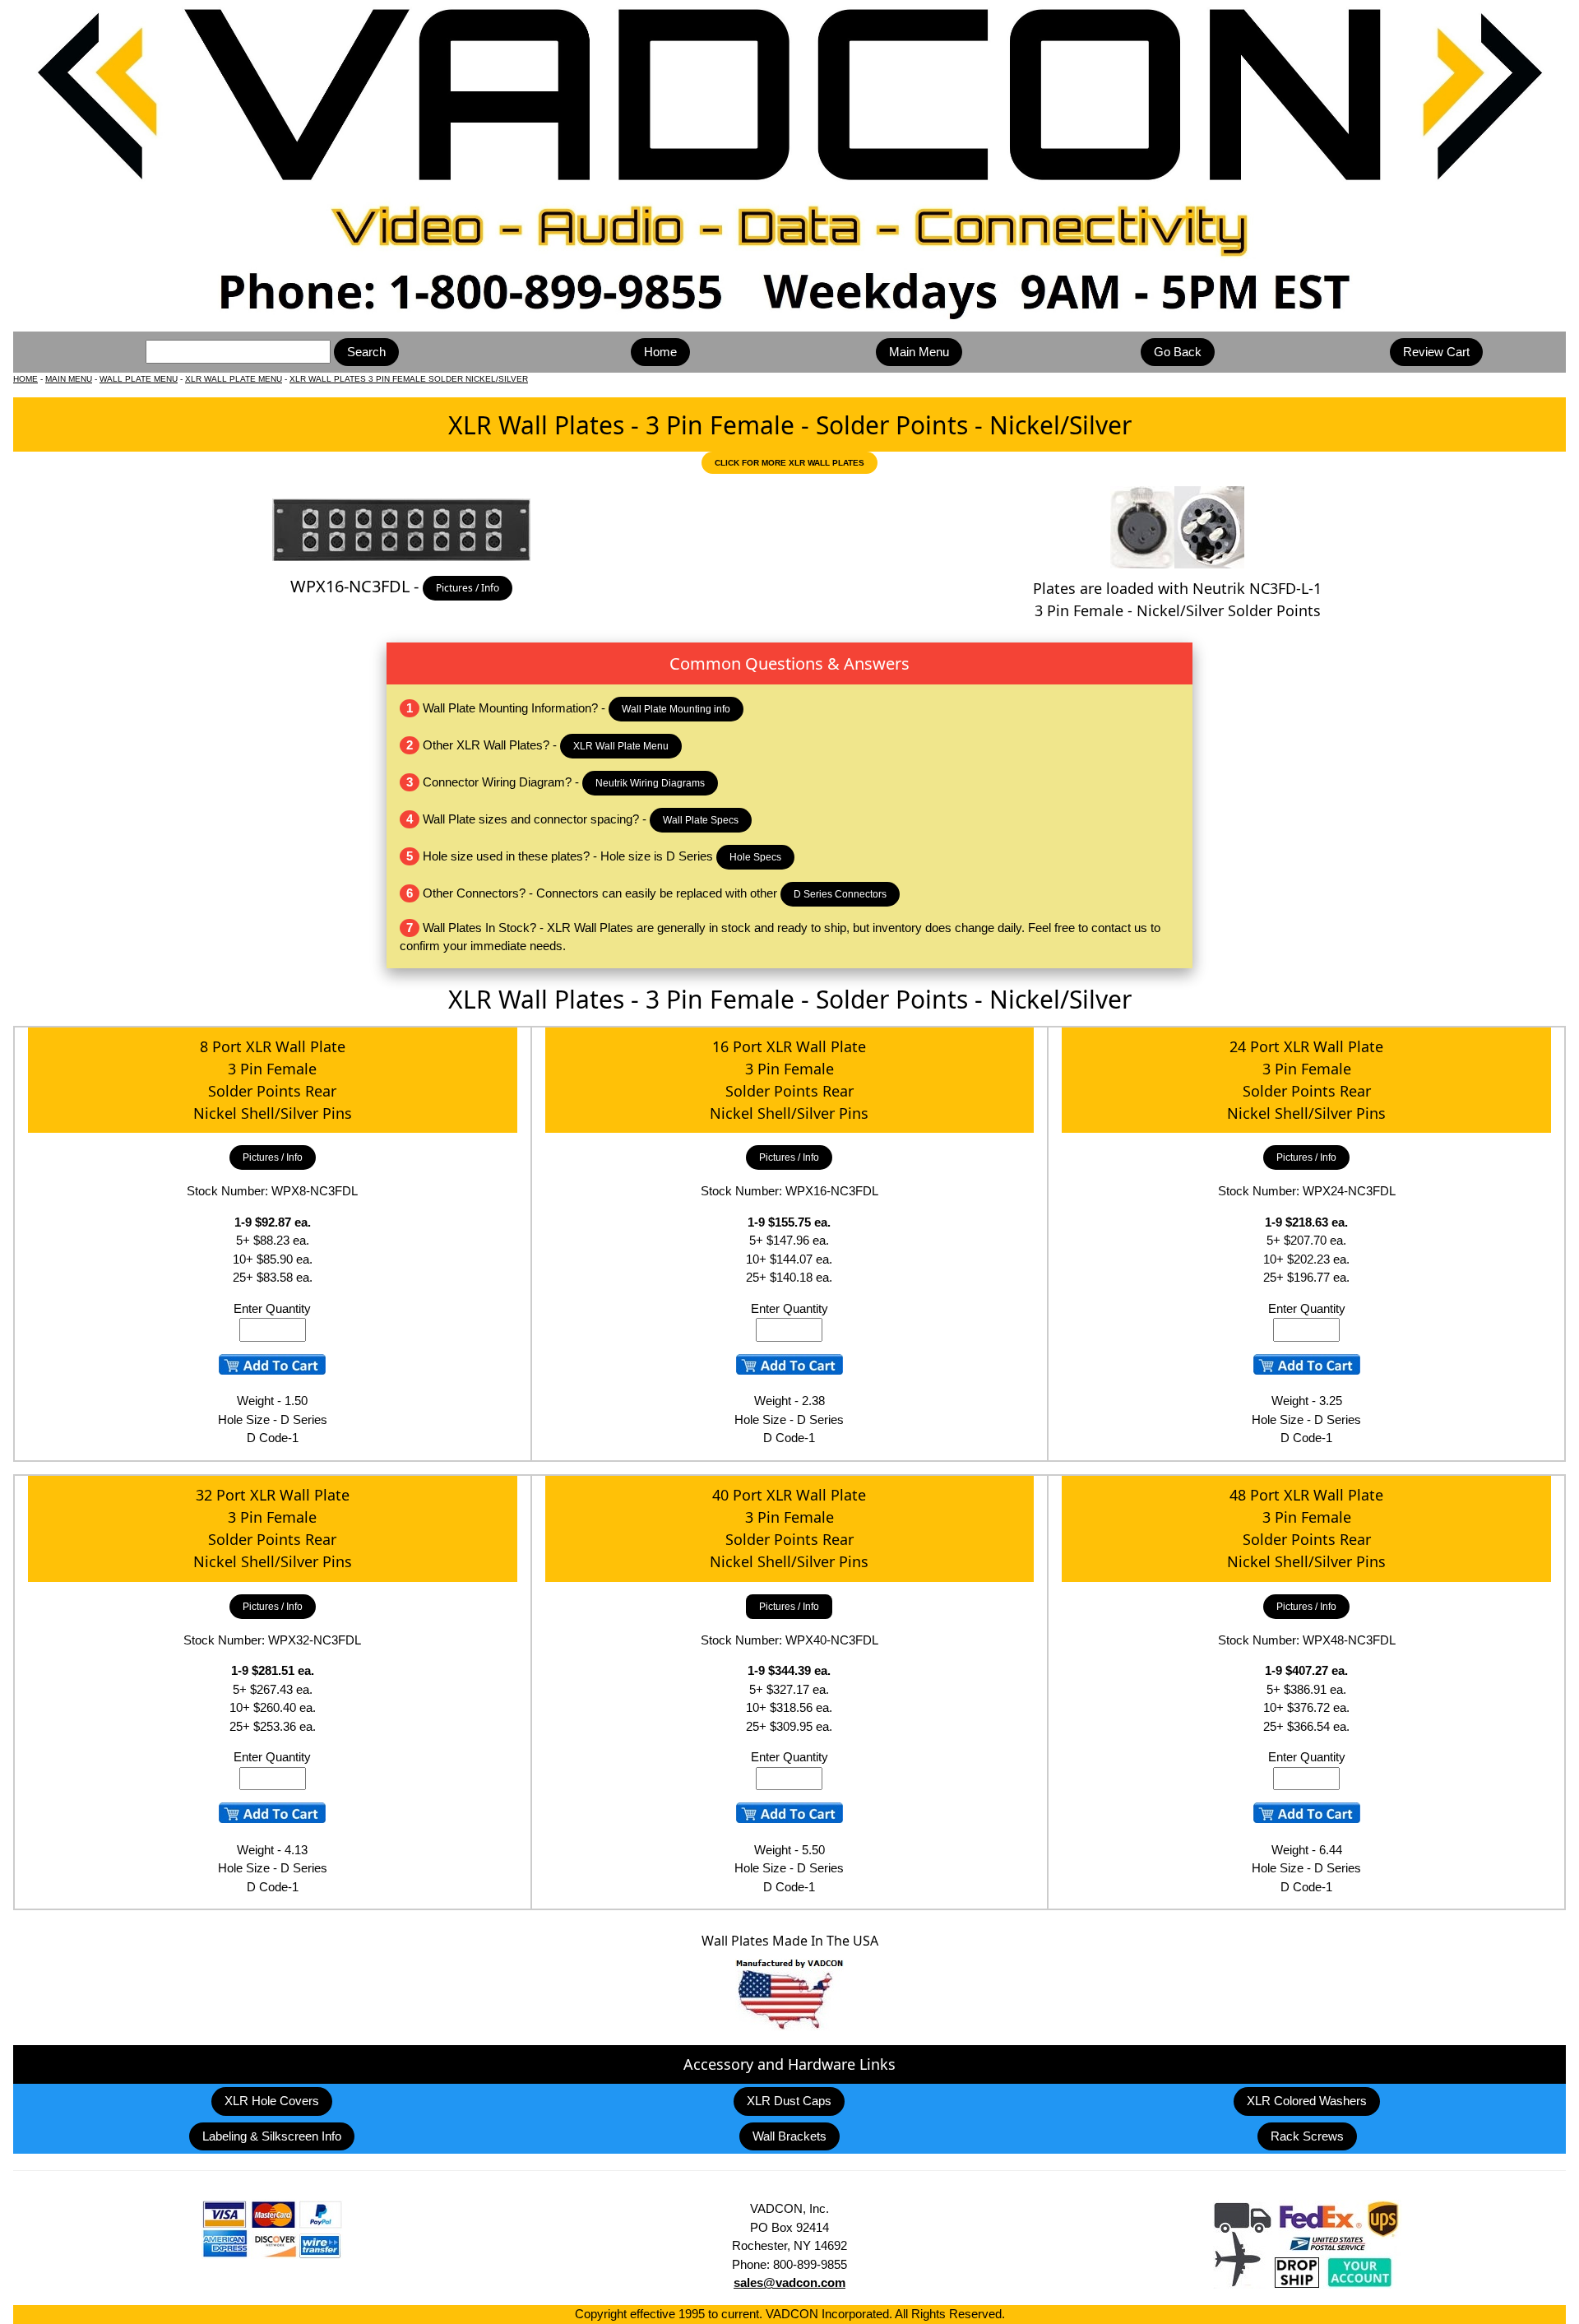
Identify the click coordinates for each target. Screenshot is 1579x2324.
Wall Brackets (789, 2136)
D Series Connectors (840, 894)
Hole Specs (755, 857)
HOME (25, 379)
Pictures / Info (468, 588)
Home (660, 352)
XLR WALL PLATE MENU (234, 379)
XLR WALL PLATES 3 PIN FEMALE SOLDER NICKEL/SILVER (409, 379)
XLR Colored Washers (1307, 2101)
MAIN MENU (69, 379)
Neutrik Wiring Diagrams (650, 783)
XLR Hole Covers (272, 2101)
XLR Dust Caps (789, 2101)
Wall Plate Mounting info (676, 709)
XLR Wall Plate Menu (621, 746)
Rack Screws (1307, 2136)
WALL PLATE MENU (139, 379)
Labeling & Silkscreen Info (272, 2136)
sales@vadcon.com (789, 2282)
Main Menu (919, 352)
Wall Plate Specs (701, 820)
